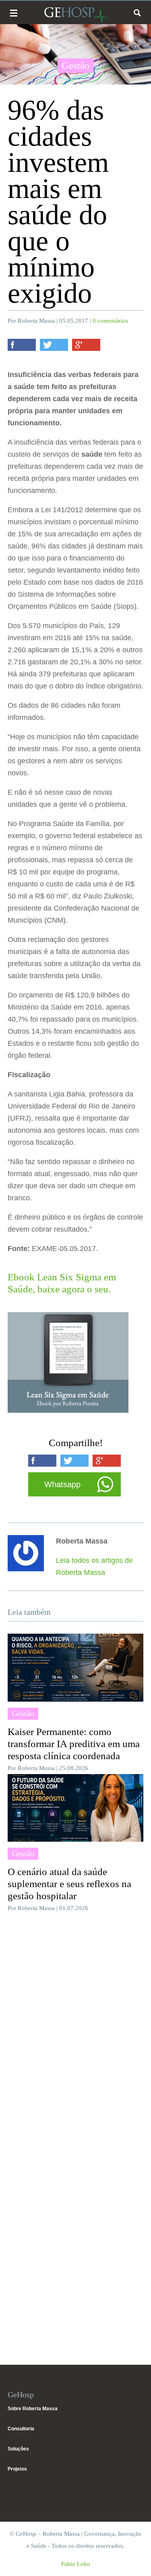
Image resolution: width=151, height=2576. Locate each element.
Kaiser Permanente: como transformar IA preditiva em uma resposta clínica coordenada (74, 1744)
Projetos (17, 2469)
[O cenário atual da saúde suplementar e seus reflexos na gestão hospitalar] (76, 1808)
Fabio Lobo (76, 2564)
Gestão (76, 65)
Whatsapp (62, 1484)
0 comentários (110, 321)
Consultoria (21, 2429)
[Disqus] (76, 2027)
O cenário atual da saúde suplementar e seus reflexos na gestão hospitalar (69, 1884)
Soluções (18, 2449)
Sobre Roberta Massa (33, 2409)
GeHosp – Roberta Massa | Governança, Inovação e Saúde (76, 15)
